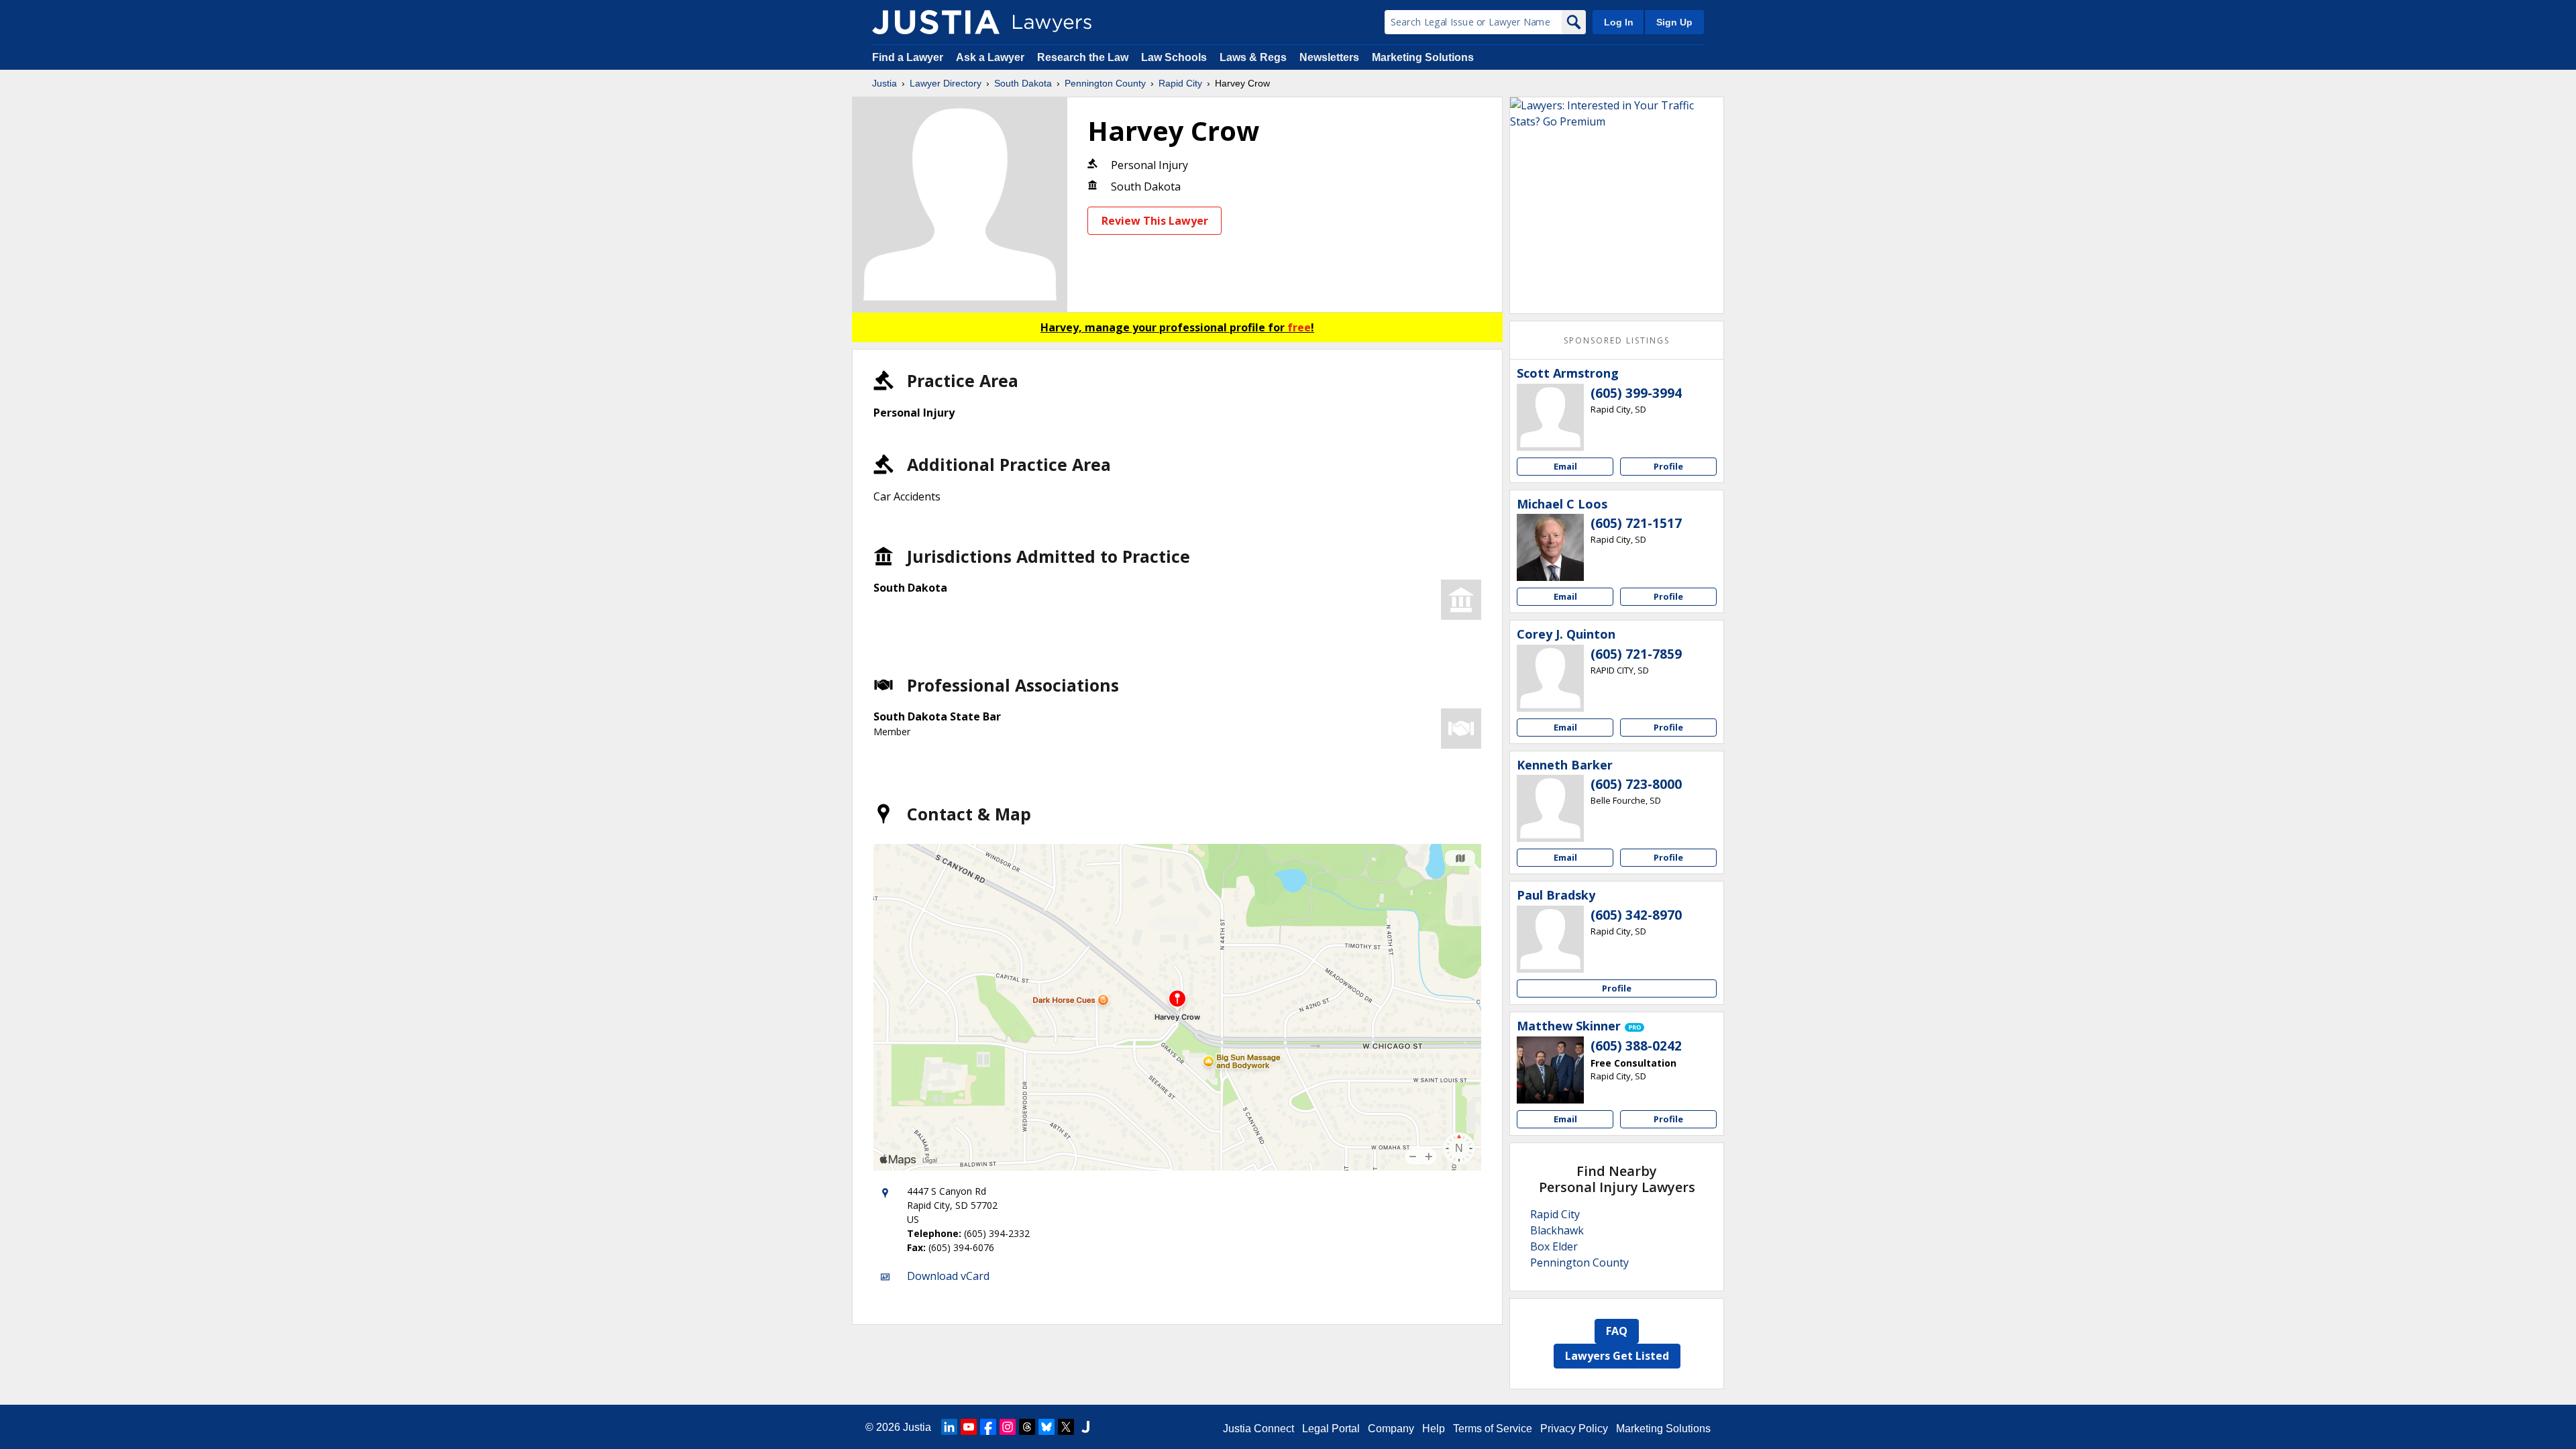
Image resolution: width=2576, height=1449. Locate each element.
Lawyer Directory (946, 83)
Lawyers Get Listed (1617, 1356)
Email (1565, 466)
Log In (1619, 22)
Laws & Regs (1253, 57)
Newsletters (1329, 57)
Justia (884, 83)
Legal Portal (1331, 1429)
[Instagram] (1008, 1427)
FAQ (1617, 1331)
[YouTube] (969, 1427)
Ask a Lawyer (991, 57)
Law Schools (1174, 57)
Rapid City (1180, 83)
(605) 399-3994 (1636, 393)
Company (1391, 1429)
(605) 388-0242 (1636, 1046)
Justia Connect (1258, 1429)
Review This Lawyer (1155, 221)
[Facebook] (988, 1427)
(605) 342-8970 (1636, 915)
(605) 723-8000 (1636, 784)
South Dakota (1023, 83)
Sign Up (1674, 22)
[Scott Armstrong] (1550, 417)
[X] (1066, 1427)
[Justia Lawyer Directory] (936, 22)
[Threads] (1027, 1427)
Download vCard (948, 1276)
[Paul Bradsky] (1550, 939)
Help (1434, 1429)
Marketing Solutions (1423, 57)
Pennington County (1105, 83)
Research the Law (1083, 57)
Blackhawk (1557, 1230)
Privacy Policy (1574, 1429)
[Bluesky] (1046, 1427)
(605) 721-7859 (1636, 654)
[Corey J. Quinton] (1550, 678)
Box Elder (1554, 1246)
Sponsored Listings (1617, 340)
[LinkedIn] (949, 1427)
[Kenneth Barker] (1550, 808)
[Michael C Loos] (1550, 547)
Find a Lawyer (908, 57)
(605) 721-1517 (1636, 523)
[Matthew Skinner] (1550, 1070)
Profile (1668, 466)
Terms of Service (1493, 1429)
